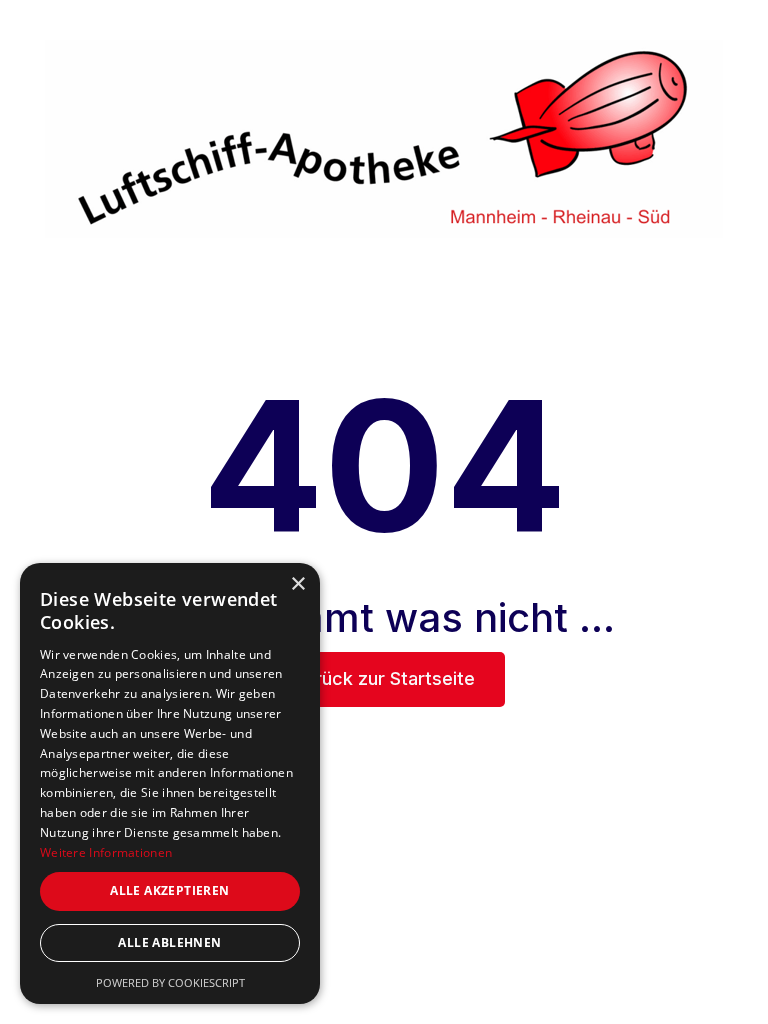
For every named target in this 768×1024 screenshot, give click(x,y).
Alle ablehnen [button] (169, 942)
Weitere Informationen (106, 852)
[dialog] (170, 783)
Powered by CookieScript (170, 982)
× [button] (297, 584)
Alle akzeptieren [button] (169, 890)
